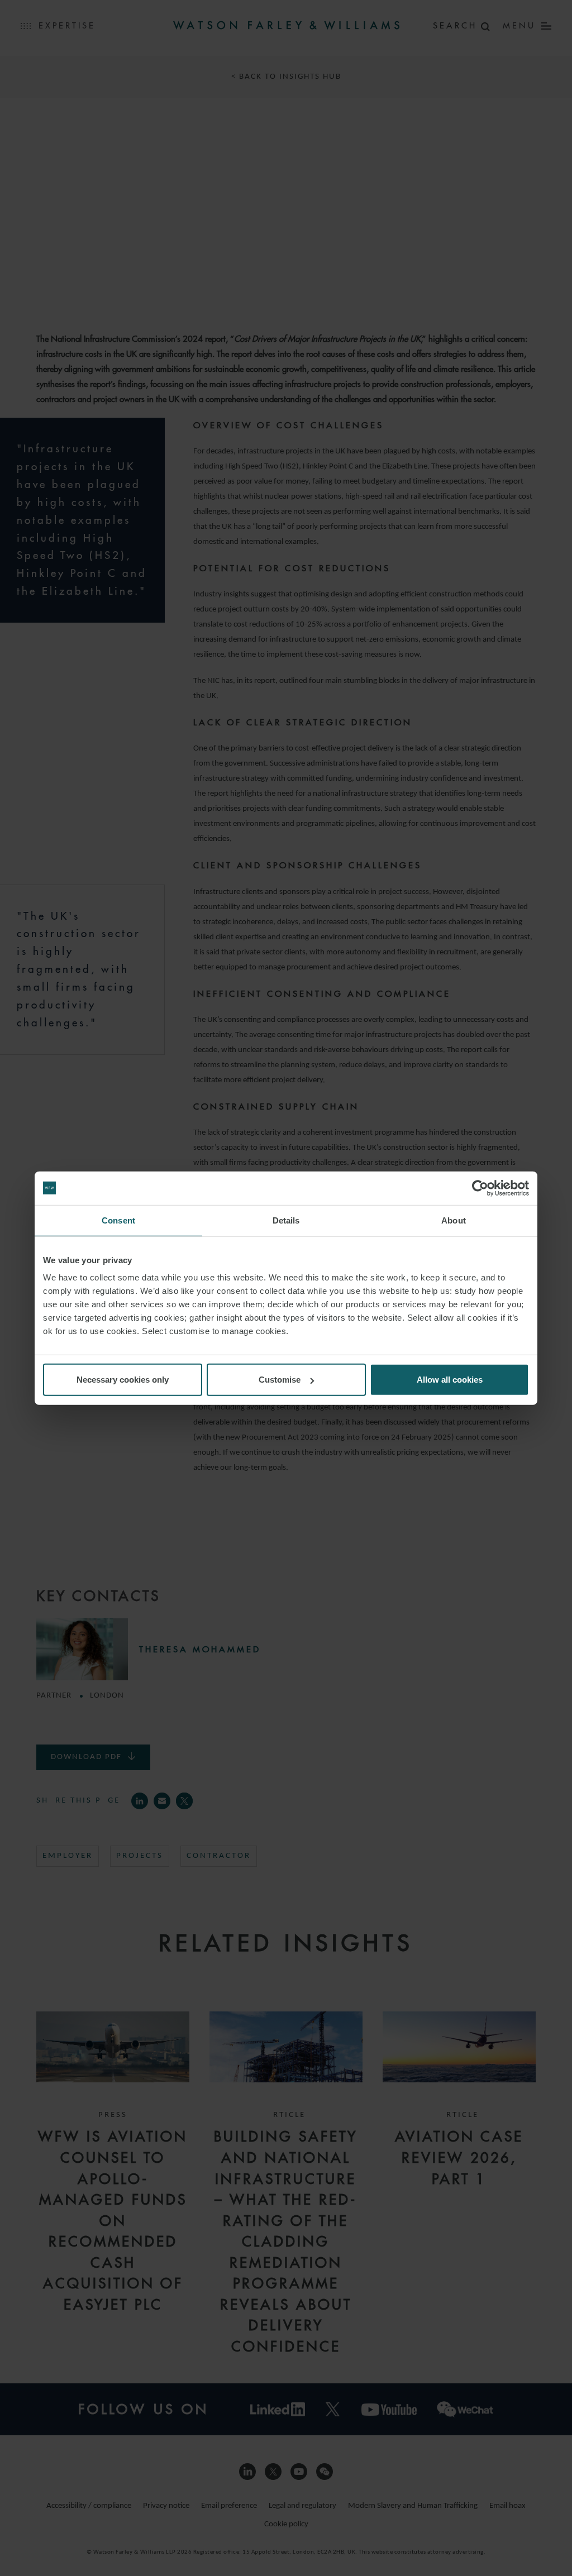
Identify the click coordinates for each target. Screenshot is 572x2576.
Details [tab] (286, 1220)
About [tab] (454, 1220)
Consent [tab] (118, 1220)
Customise (280, 1380)
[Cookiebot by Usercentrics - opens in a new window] (480, 1188)
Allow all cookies (450, 1380)
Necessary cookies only (123, 1380)
